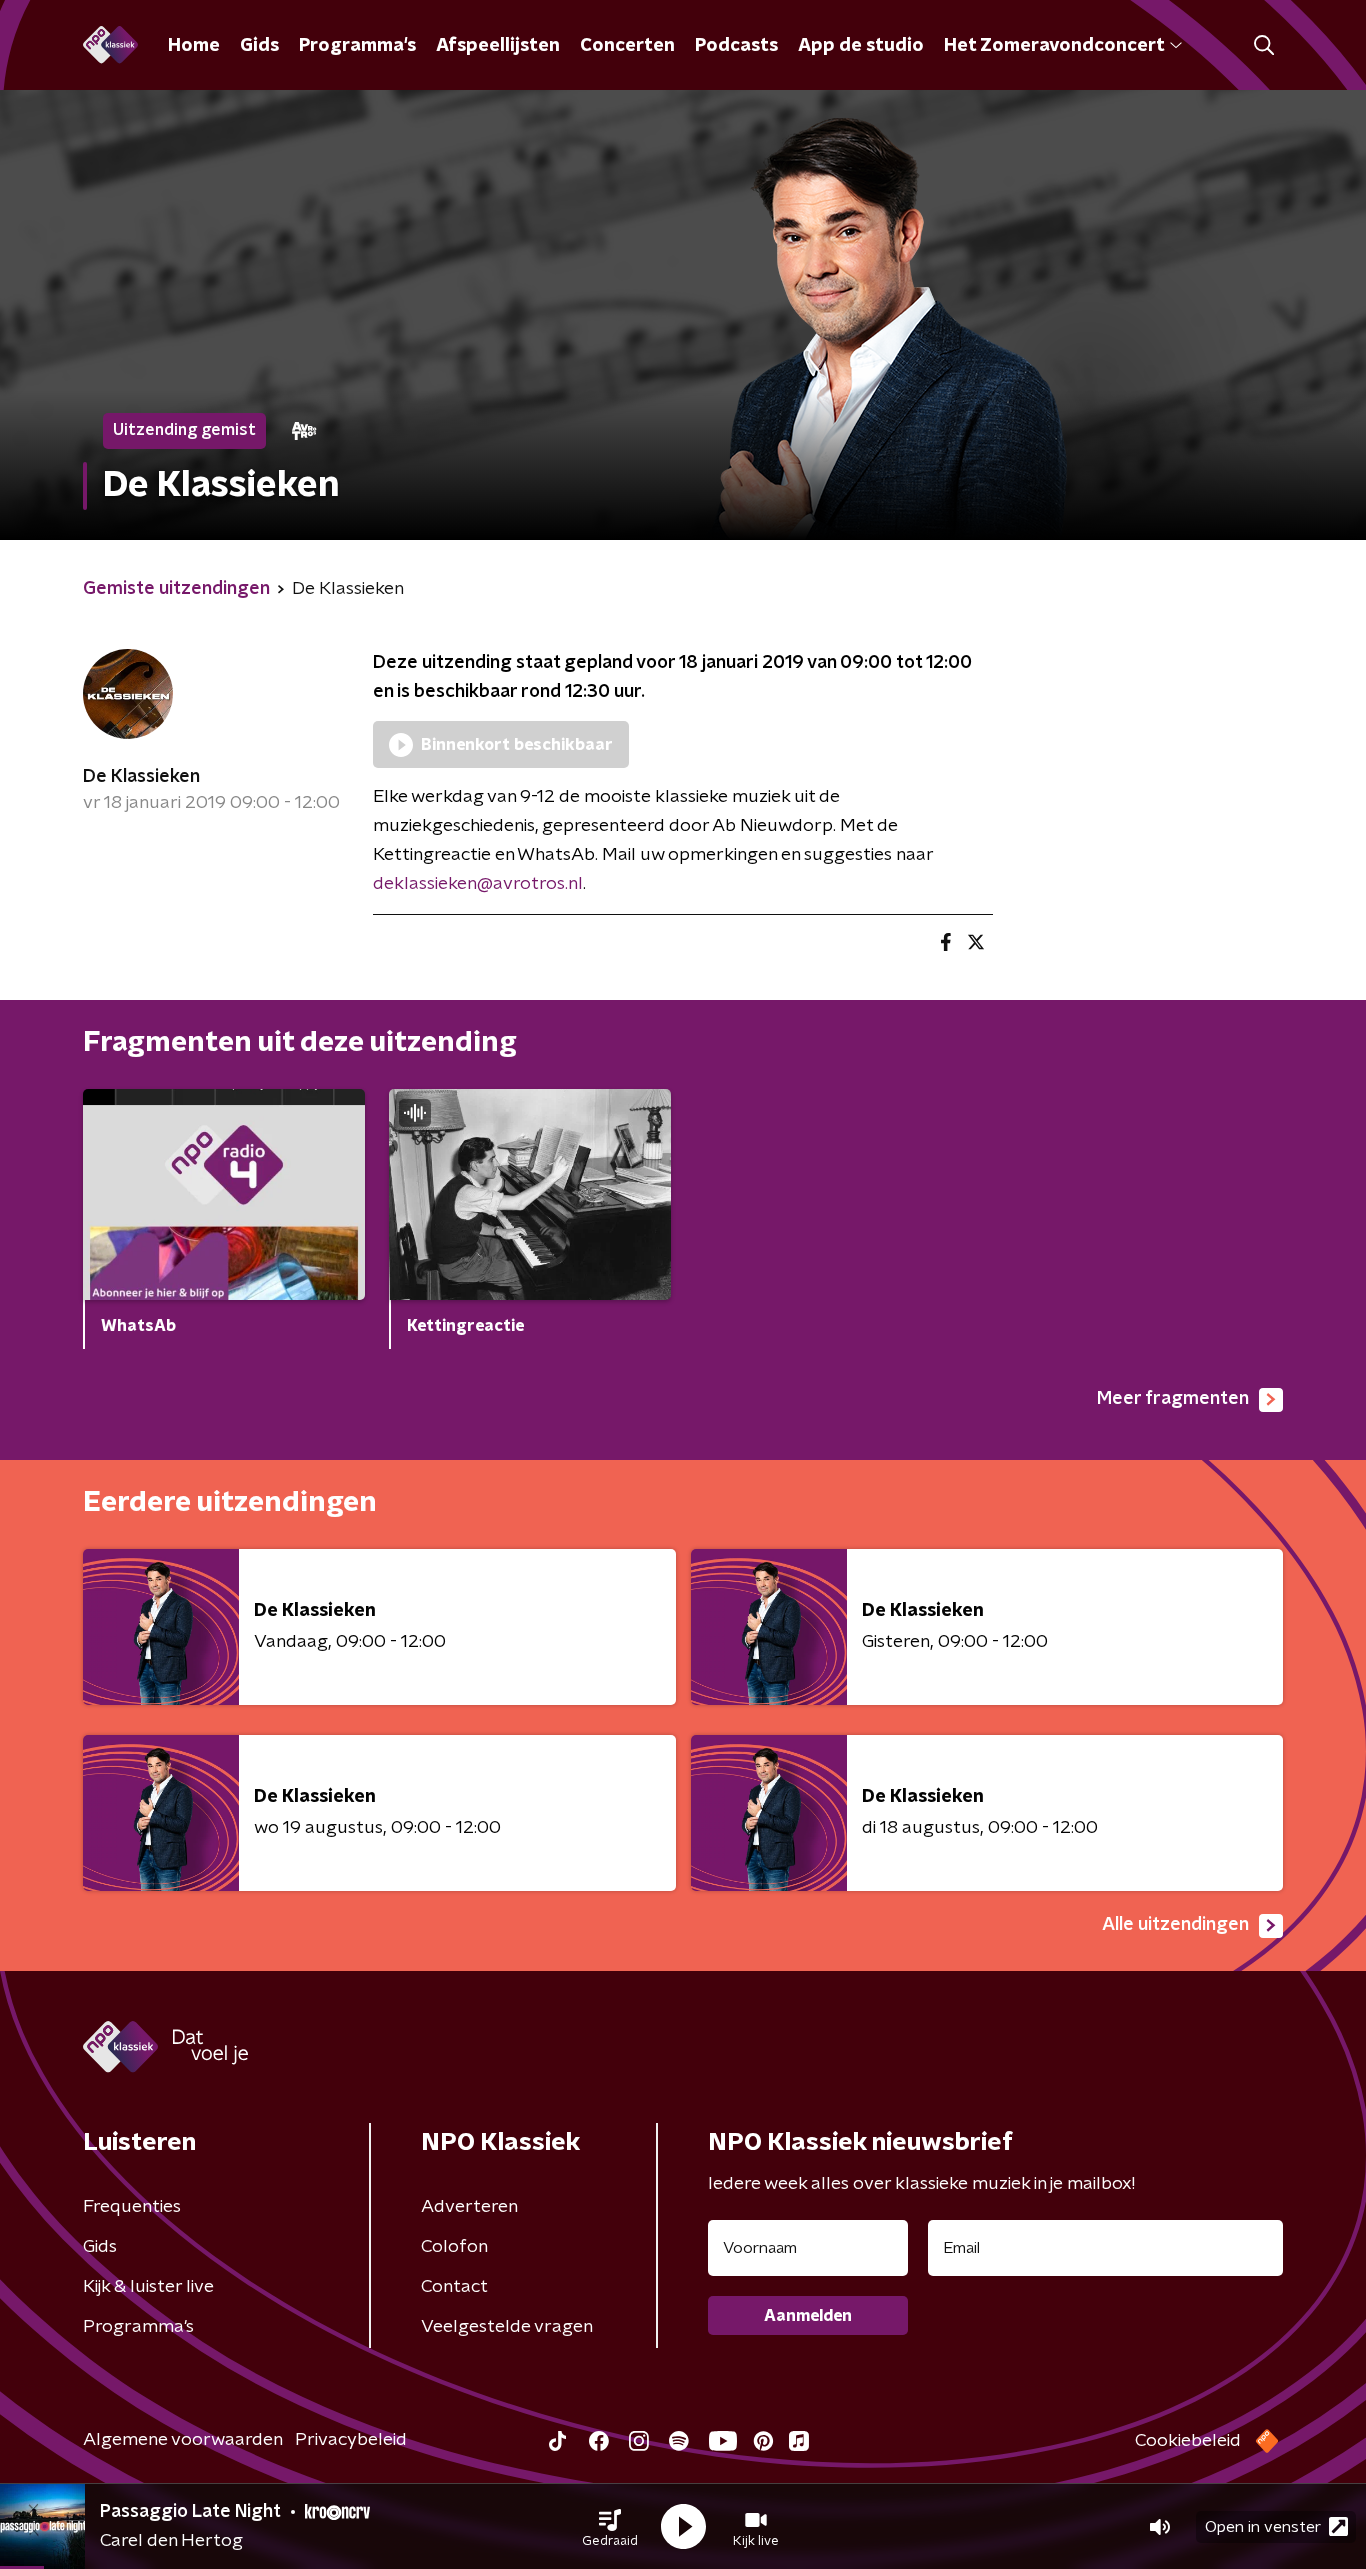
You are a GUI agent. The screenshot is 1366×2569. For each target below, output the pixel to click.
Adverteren (469, 2207)
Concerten (627, 46)
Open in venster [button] (1263, 2527)
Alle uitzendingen (1175, 1925)
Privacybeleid (351, 2440)
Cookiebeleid (1188, 2441)
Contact (454, 2287)
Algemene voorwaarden (183, 2440)
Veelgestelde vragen (507, 2327)
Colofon (454, 2247)
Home (194, 46)
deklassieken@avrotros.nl (478, 884)
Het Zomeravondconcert (1054, 46)
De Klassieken (141, 777)
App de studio (861, 46)
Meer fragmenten (1173, 1399)
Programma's (357, 46)
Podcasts (736, 46)
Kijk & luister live (148, 2287)
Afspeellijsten (498, 46)
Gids (259, 46)
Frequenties (132, 2207)
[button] (610, 2527)
